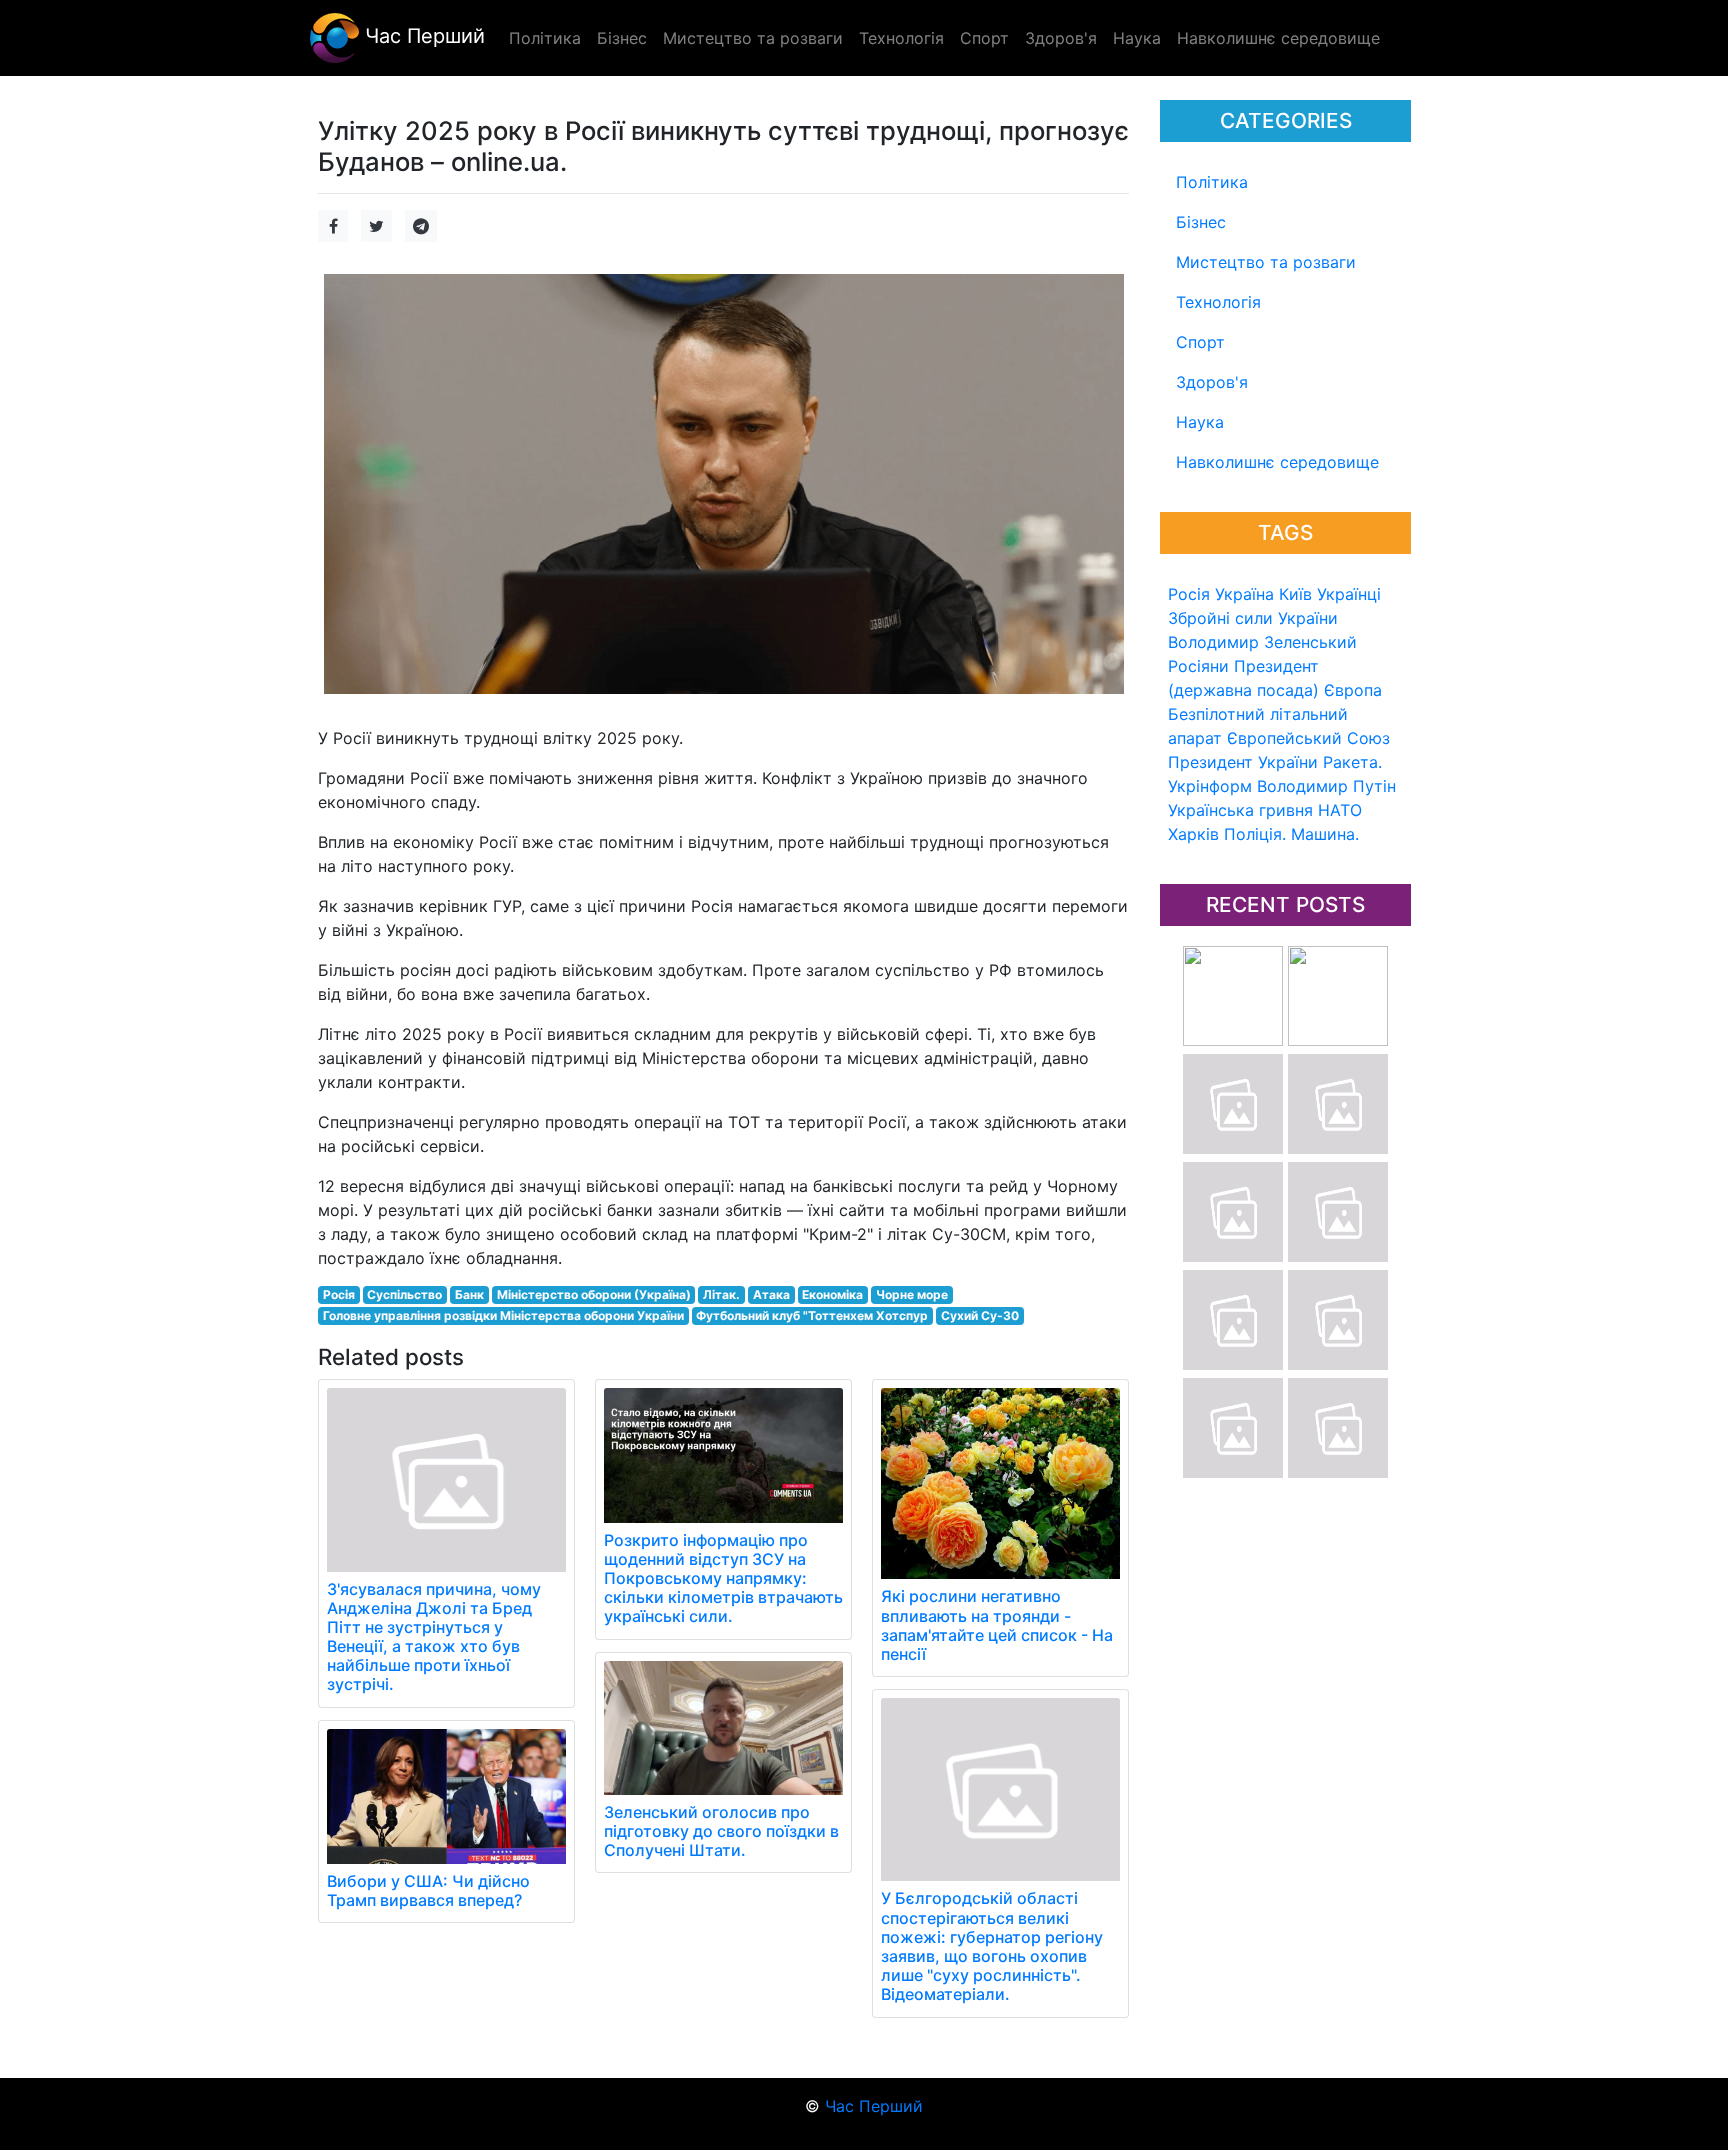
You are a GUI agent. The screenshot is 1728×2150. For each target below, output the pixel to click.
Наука (1200, 422)
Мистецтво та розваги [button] (753, 38)
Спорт (1200, 342)
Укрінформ (1210, 786)
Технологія (1218, 302)
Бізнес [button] (622, 38)
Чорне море (912, 1294)
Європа (1353, 690)
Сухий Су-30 (980, 1315)
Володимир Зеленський (1262, 642)
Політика (1212, 182)
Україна (1244, 594)
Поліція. (1255, 834)
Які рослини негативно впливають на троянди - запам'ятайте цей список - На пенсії (997, 1625)
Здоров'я (1212, 382)
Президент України (1243, 762)
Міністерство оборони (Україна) (594, 1294)
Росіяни (1198, 666)
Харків (1193, 834)
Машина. (1325, 834)
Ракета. (1352, 762)
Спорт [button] (984, 38)
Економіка (832, 1294)
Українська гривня (1240, 810)
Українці (1349, 594)
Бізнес (1201, 222)
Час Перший (422, 36)
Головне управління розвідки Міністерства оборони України (503, 1315)
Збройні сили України (1253, 618)
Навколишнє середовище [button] (1278, 38)
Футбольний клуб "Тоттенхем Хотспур (812, 1315)
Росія (1189, 594)
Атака (771, 1294)
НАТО (1340, 810)
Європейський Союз (1308, 738)
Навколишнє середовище (1277, 462)
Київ (1295, 594)
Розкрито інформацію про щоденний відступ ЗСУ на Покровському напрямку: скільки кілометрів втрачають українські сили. (723, 1578)
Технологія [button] (901, 38)
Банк (469, 1294)
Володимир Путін (1326, 786)
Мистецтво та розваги (1266, 262)
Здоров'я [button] (1061, 38)
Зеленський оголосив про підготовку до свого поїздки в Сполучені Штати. (721, 1831)
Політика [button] (545, 38)
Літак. (721, 1294)
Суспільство (404, 1294)
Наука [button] (1137, 38)
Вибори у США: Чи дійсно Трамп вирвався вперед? (428, 1890)
